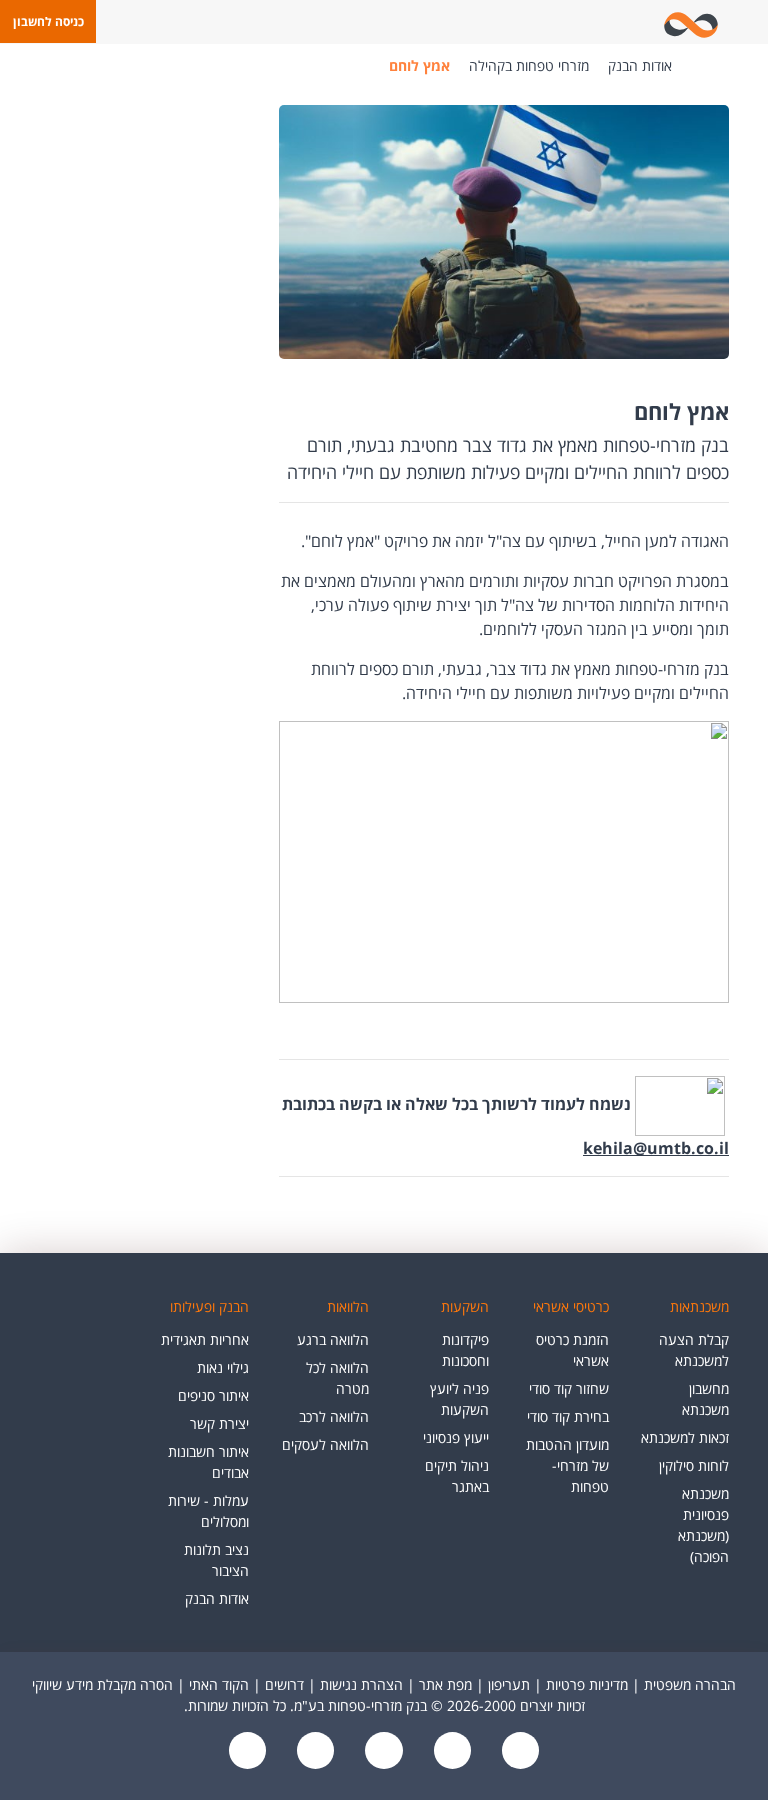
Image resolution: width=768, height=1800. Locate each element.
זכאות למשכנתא (685, 1437)
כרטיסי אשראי (571, 1306)
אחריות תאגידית (205, 1339)
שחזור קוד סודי (569, 1388)
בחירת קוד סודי (568, 1416)
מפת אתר (445, 1684)
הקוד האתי (219, 1684)
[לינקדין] (314, 1752)
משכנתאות (699, 1306)
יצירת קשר (219, 1423)
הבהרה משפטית (690, 1684)
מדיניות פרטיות (587, 1684)
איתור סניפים (213, 1395)
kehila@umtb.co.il (656, 1148)
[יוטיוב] (450, 1752)
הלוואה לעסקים (325, 1444)
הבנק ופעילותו (209, 1306)
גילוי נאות (223, 1367)
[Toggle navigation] (749, 22)
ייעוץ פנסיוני (456, 1437)
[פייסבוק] (518, 1752)
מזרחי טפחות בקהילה (529, 65)
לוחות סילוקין (694, 1465)
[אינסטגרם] (248, 1752)
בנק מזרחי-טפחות (702, 66)
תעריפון (509, 1684)
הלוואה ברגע (333, 1339)
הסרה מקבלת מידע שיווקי (102, 1684)
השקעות (465, 1306)
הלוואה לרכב (334, 1416)
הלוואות (348, 1306)
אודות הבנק (640, 65)
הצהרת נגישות (361, 1684)
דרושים (284, 1684)
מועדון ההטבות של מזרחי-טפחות (567, 1465)
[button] (48, 21)
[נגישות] (382, 1752)
